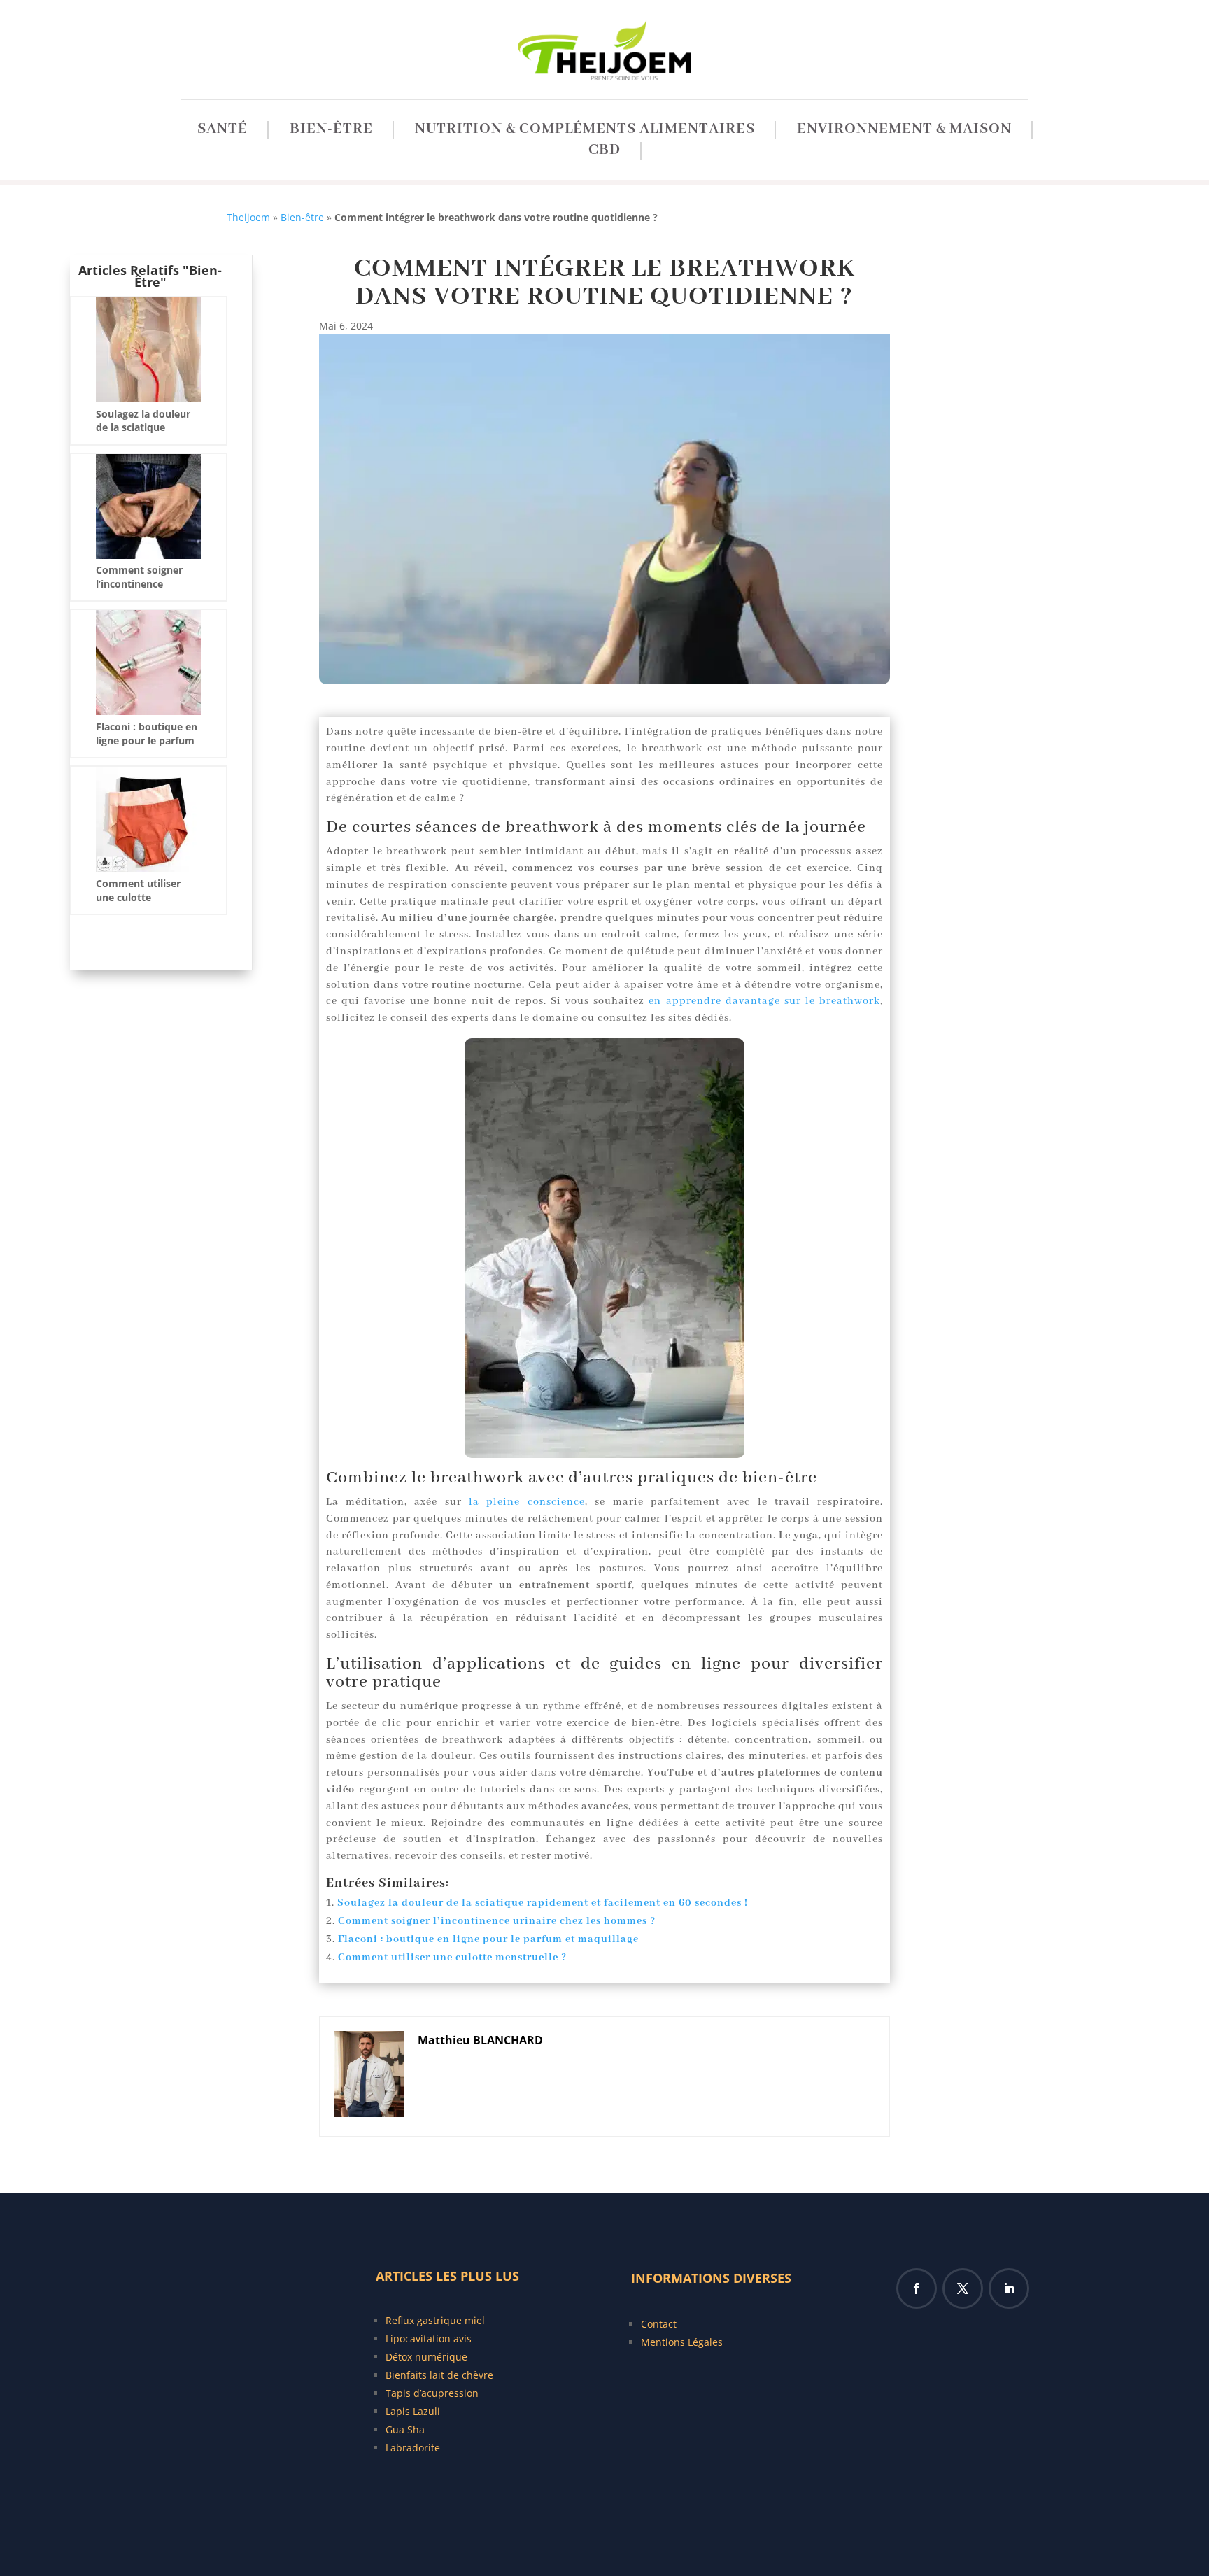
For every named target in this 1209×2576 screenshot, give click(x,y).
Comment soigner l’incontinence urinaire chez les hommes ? (497, 1921)
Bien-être (331, 132)
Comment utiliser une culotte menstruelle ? (452, 1958)
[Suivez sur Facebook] (917, 2288)
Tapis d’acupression (432, 2393)
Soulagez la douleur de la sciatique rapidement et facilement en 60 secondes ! (543, 1903)
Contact (659, 2324)
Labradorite (413, 2448)
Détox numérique (426, 2357)
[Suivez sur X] (963, 2288)
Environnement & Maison (904, 132)
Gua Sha (405, 2429)
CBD (604, 153)
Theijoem (248, 217)
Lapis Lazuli (413, 2411)
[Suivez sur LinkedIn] (1009, 2288)
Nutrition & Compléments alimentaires (585, 132)
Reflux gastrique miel (435, 2320)
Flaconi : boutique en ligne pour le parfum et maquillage (488, 1939)
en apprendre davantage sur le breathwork (764, 1001)
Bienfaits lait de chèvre (439, 2375)
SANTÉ (222, 132)
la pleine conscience (527, 1502)
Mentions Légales (682, 2342)
